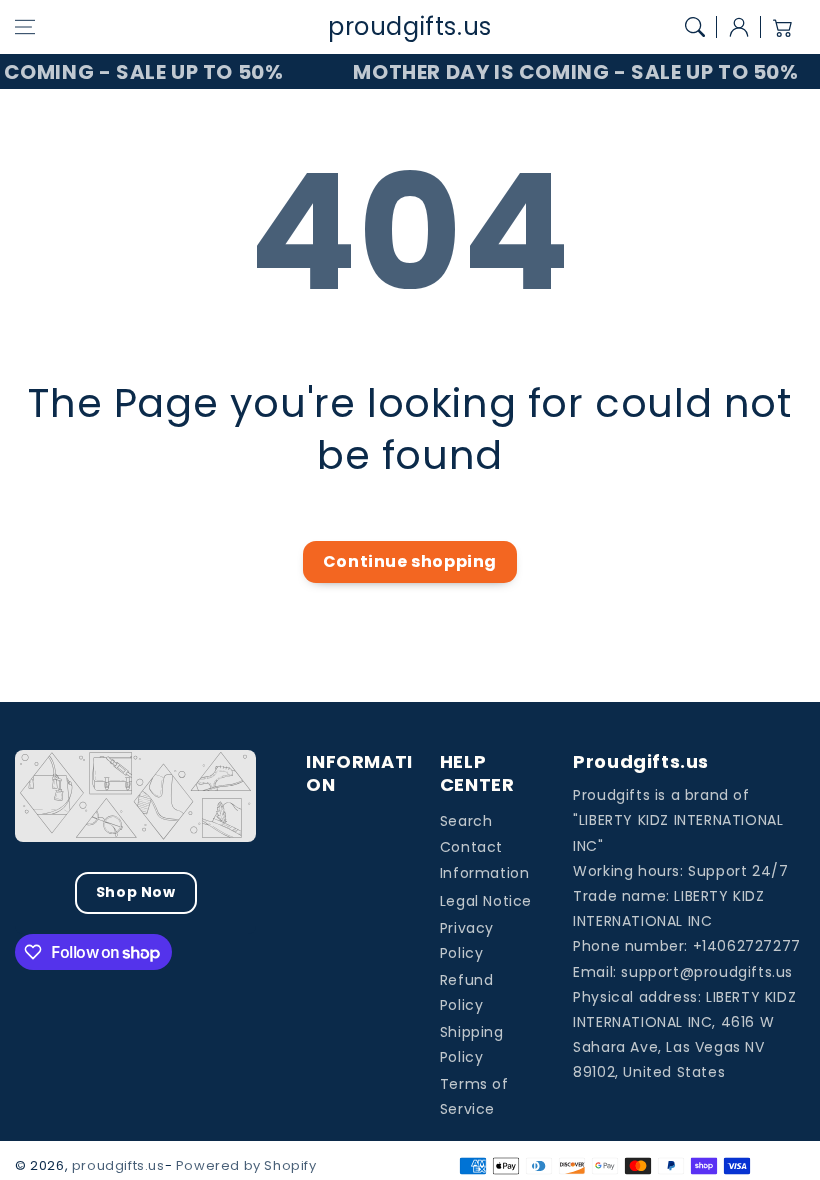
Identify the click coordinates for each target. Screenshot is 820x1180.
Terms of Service (474, 1096)
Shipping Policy (472, 1044)
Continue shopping (410, 561)
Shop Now (136, 892)
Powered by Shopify (246, 1165)
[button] (25, 27)
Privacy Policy (467, 940)
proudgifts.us (118, 1165)
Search (466, 821)
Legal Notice (486, 901)
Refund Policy (467, 992)
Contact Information (485, 859)
